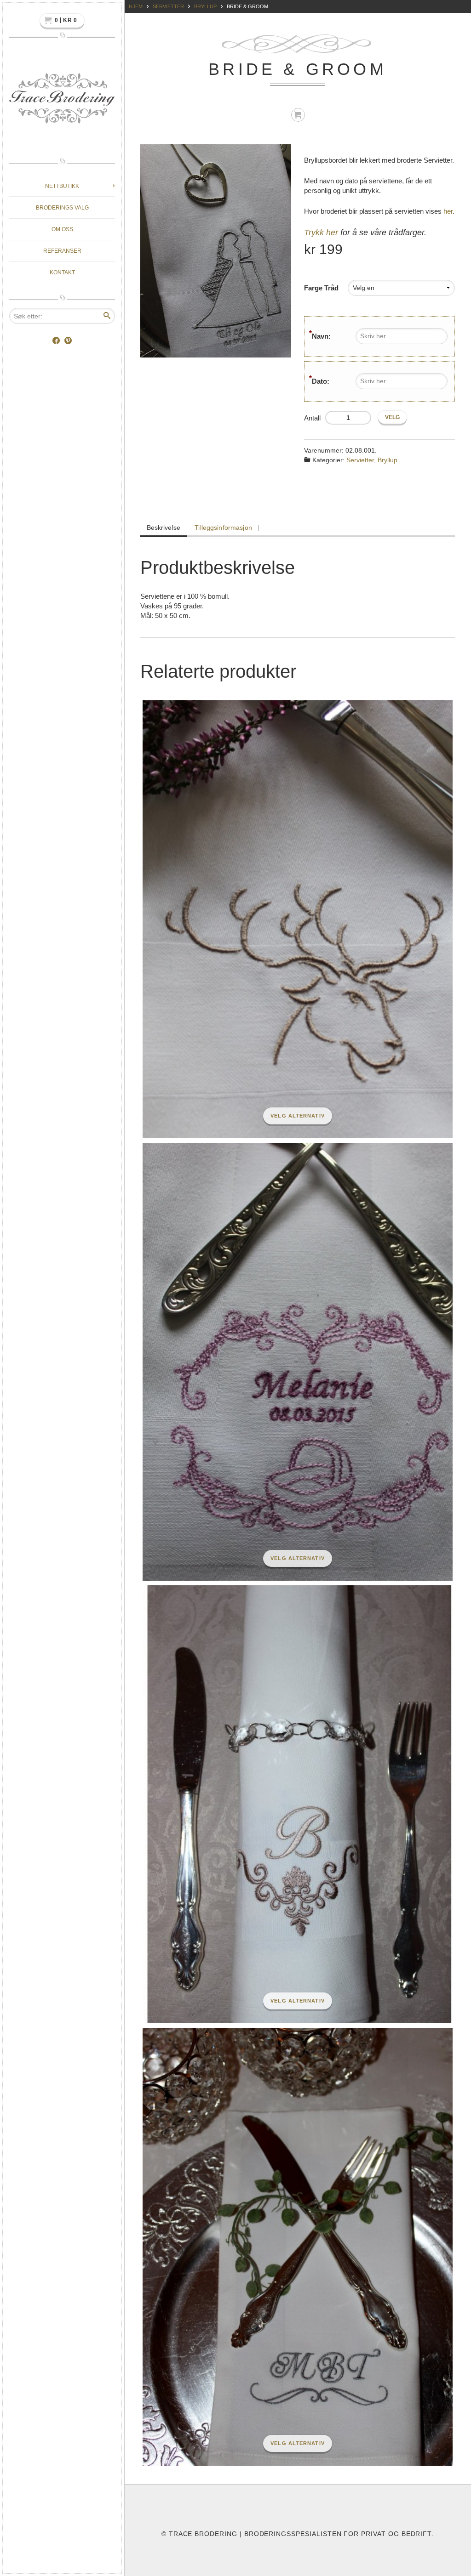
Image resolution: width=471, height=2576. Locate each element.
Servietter (168, 6)
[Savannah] (288, 1804)
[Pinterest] (68, 341)
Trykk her (321, 233)
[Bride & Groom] (217, 251)
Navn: (321, 336)
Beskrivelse (164, 528)
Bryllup (205, 6)
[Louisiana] (288, 2247)
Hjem (136, 6)
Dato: (321, 381)
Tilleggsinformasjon (223, 528)
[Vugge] (288, 1362)
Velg (392, 417)
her (448, 211)
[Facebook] (56, 341)
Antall (312, 418)
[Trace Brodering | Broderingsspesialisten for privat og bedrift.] (62, 101)
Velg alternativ (298, 1116)
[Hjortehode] (288, 919)
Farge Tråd (321, 288)
